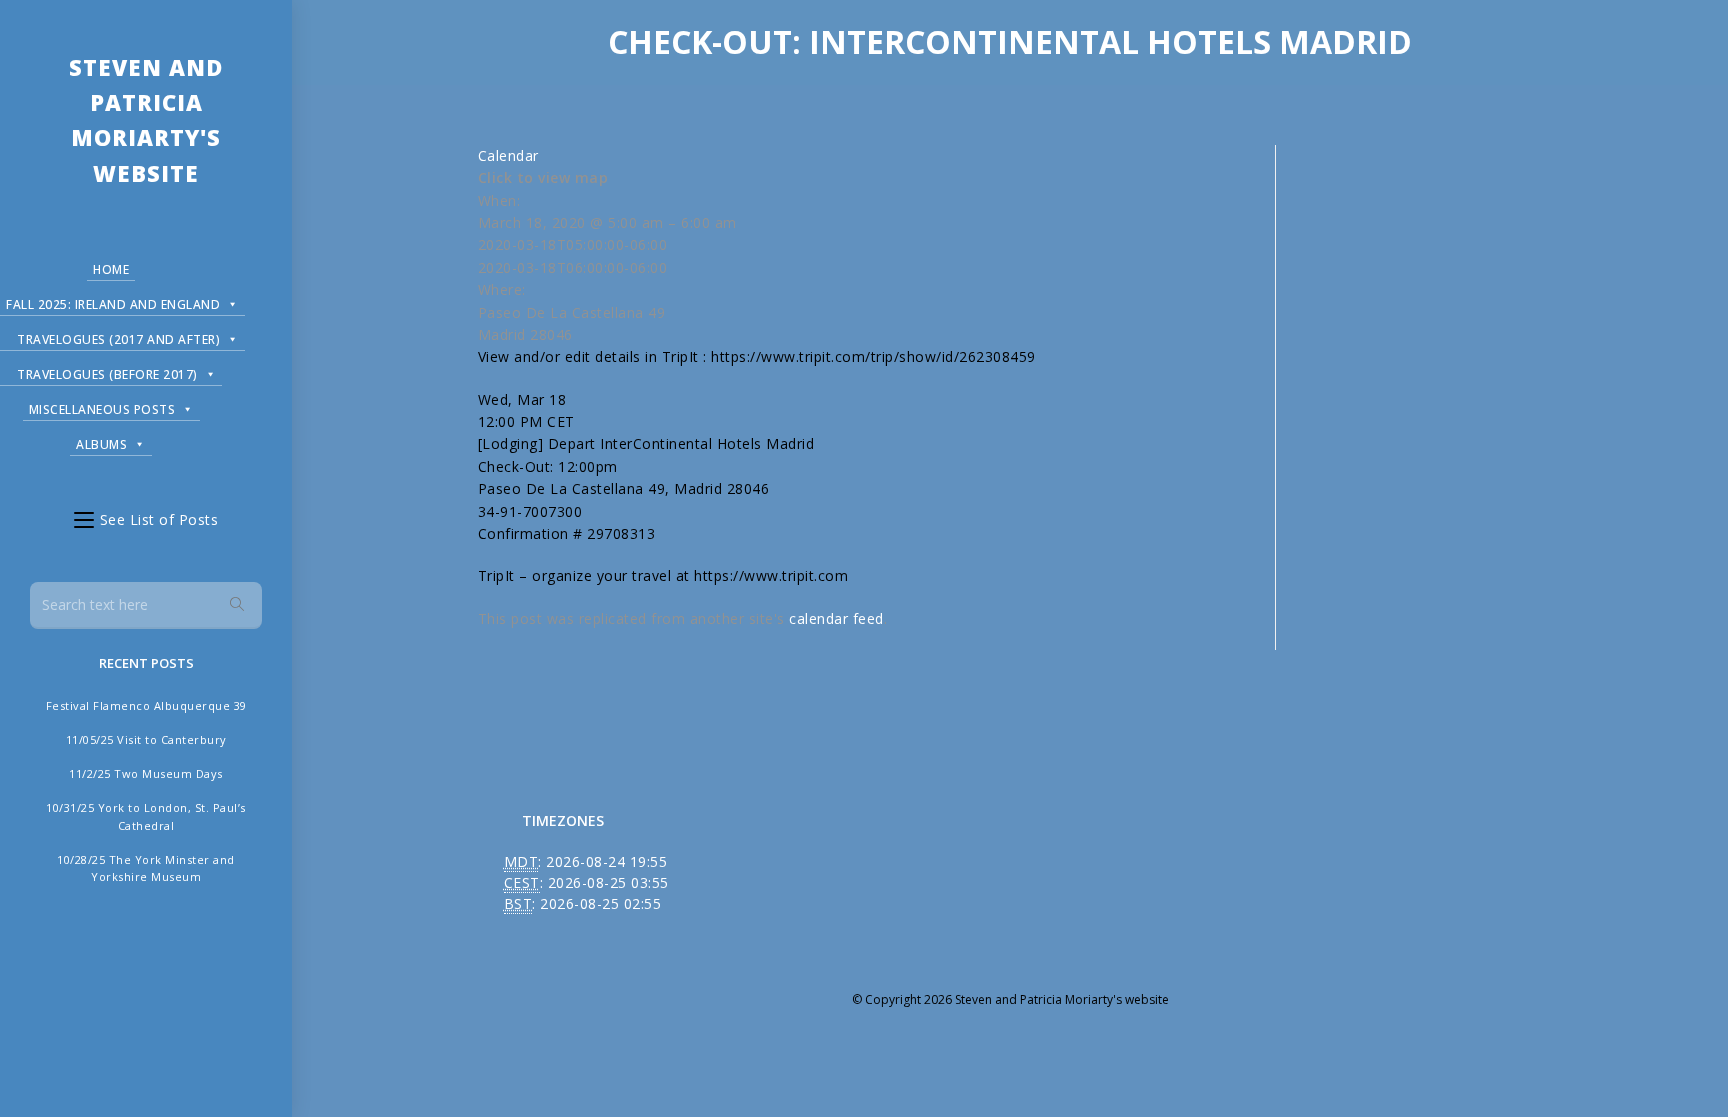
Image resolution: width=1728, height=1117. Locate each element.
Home (111, 269)
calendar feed (836, 618)
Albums (101, 444)
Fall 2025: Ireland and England (113, 304)
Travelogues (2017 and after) (118, 339)
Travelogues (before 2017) (107, 374)
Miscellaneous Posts (102, 409)
